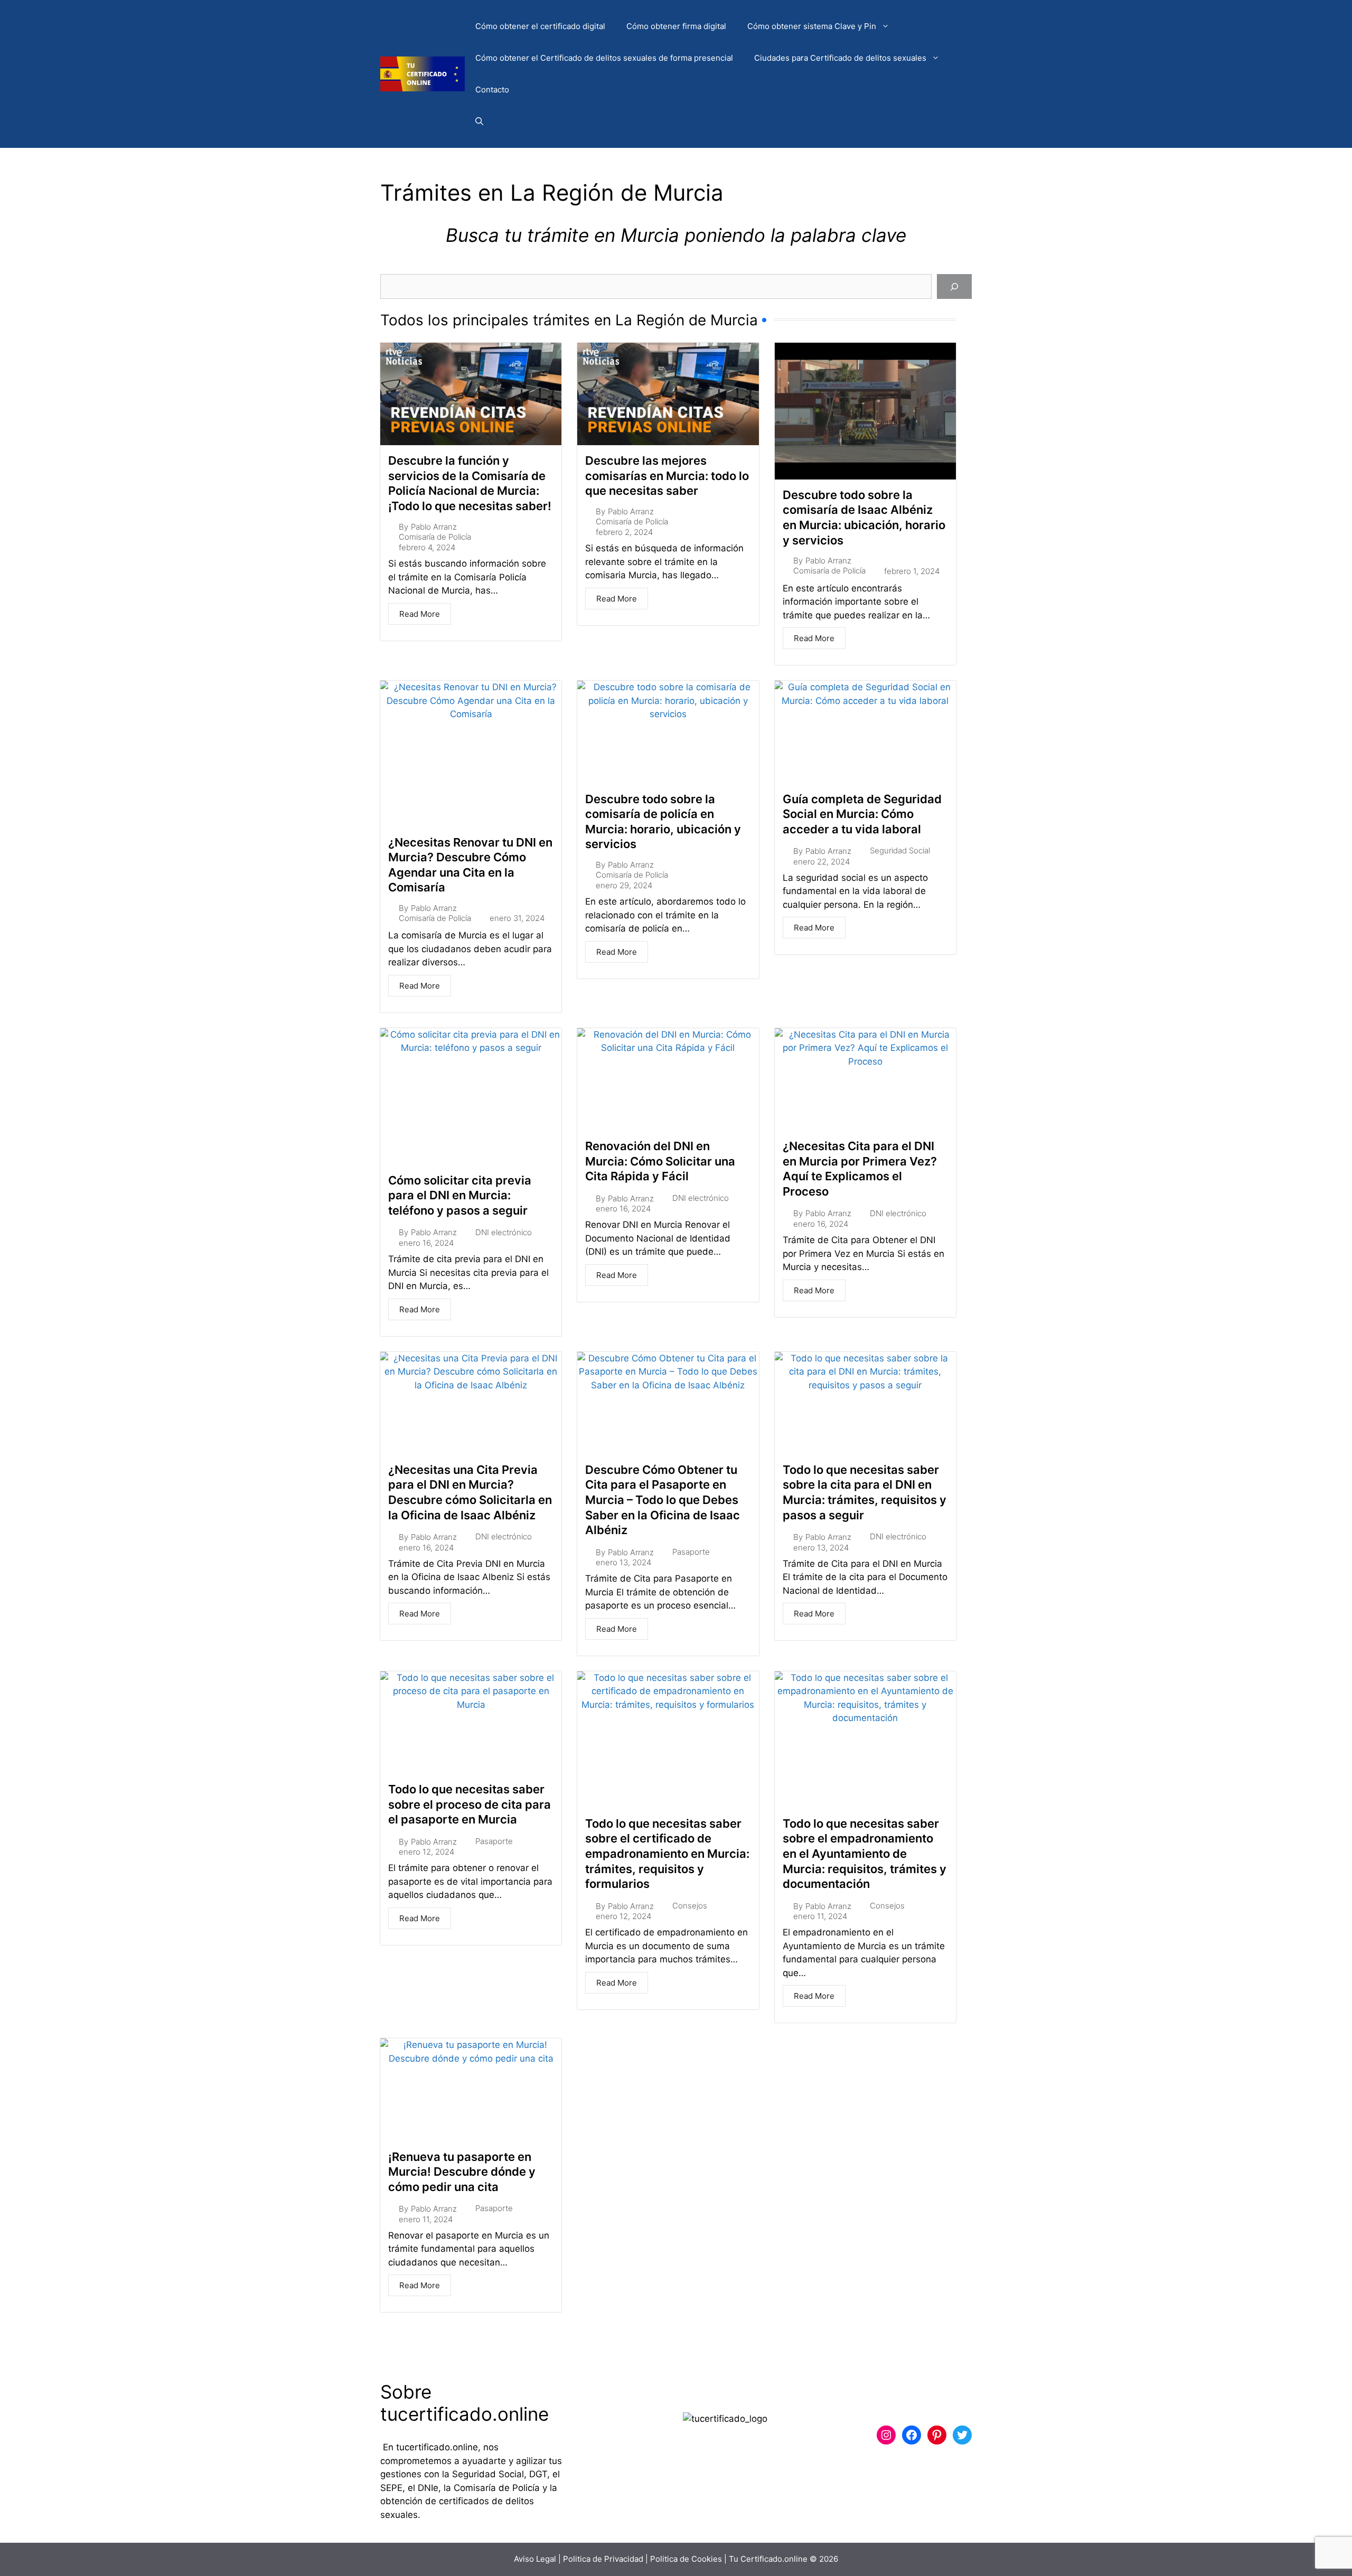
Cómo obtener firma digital (676, 26)
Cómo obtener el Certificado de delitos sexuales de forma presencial (604, 58)
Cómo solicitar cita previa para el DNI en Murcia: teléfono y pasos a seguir (460, 1195)
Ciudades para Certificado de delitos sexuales (840, 58)
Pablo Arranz (434, 527)
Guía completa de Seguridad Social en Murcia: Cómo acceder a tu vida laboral (862, 814)
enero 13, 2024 (623, 1562)
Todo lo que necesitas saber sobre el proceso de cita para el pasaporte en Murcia (470, 1804)
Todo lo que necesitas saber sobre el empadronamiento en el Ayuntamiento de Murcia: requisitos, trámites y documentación (865, 1854)
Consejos (690, 1906)
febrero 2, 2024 (624, 532)
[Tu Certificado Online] (422, 73)
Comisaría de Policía (435, 537)
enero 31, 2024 (517, 918)
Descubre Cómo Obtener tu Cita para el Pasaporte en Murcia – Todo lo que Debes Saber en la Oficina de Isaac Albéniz (663, 1500)
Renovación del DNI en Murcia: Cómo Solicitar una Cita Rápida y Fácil (660, 1161)
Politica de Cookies (686, 2559)
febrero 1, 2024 (912, 571)
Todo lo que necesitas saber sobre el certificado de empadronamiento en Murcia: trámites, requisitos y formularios (667, 1854)
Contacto (492, 90)
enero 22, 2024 (821, 862)
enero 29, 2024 (624, 885)
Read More (420, 614)
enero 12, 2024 (426, 1852)
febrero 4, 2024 (427, 547)
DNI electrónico (504, 1232)
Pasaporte (691, 1552)
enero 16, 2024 (426, 1243)
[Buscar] (954, 287)
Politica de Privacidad (603, 2559)
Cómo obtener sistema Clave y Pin (812, 26)
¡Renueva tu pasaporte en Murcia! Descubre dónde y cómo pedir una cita (462, 2172)
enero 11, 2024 (820, 1916)
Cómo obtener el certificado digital (540, 26)
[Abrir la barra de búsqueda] (479, 121)
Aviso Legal (535, 2559)
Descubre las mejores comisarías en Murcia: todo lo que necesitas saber (667, 476)
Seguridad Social (900, 850)
